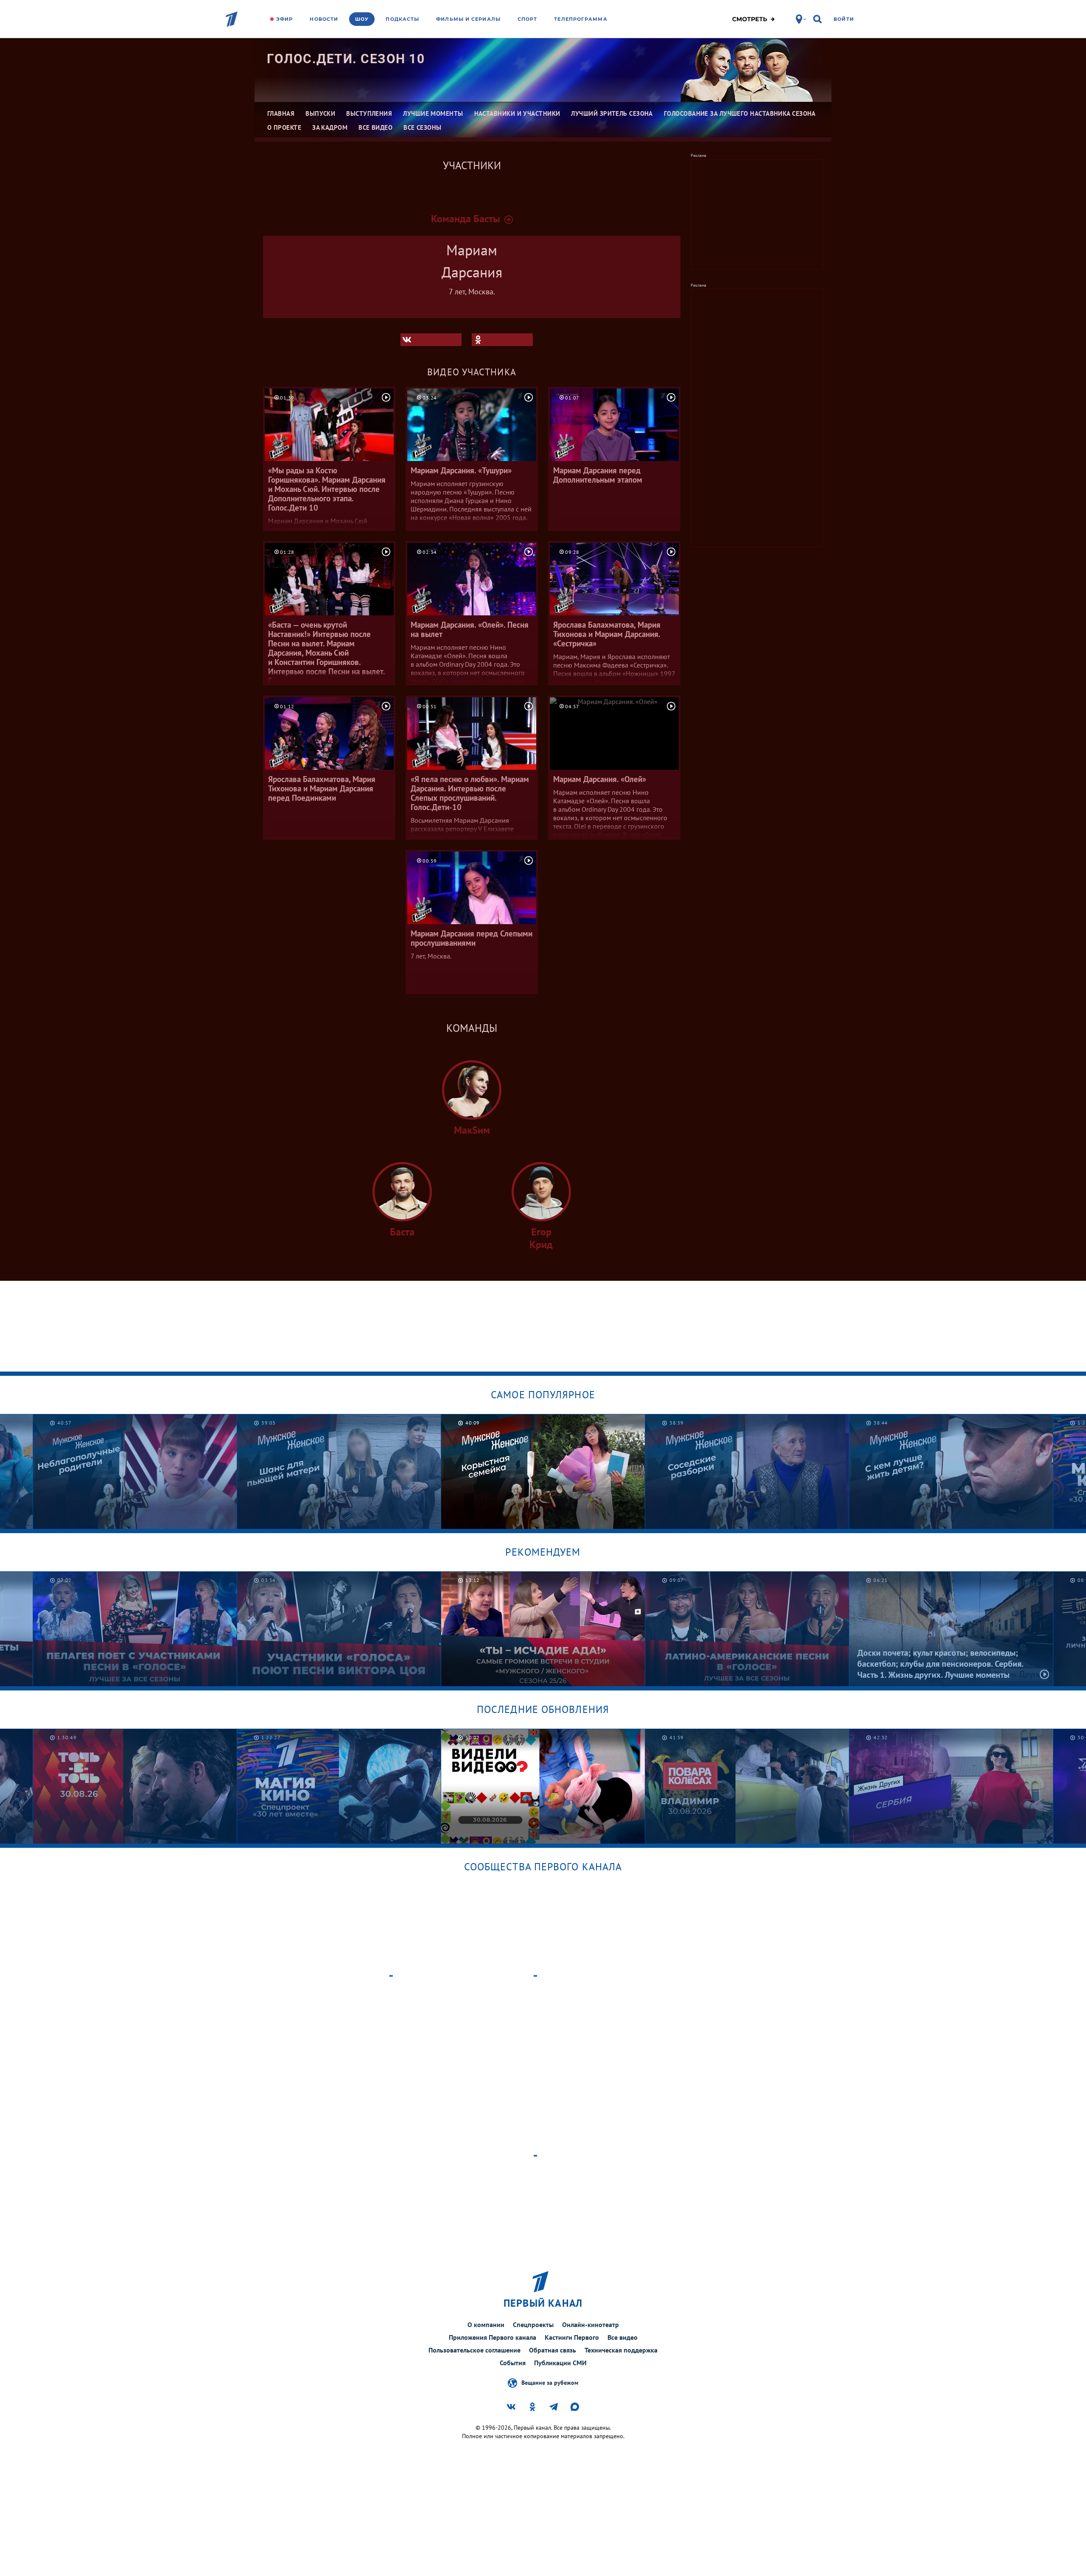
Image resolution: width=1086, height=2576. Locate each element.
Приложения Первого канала (493, 2337)
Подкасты (402, 19)
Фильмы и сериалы (468, 19)
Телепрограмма (581, 19)
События (513, 2363)
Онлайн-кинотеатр (591, 2325)
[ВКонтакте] (431, 340)
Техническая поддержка (621, 2350)
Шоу (362, 19)
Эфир (284, 19)
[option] (135, 1471)
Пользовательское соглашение (474, 2350)
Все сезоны (423, 127)
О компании (486, 2325)
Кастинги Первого (572, 2337)
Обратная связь (553, 2350)
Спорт (528, 19)
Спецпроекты (533, 2325)
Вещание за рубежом (550, 2382)
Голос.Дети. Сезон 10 (346, 59)
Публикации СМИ (560, 2363)
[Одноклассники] (502, 340)
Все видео (623, 2337)
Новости (324, 19)
